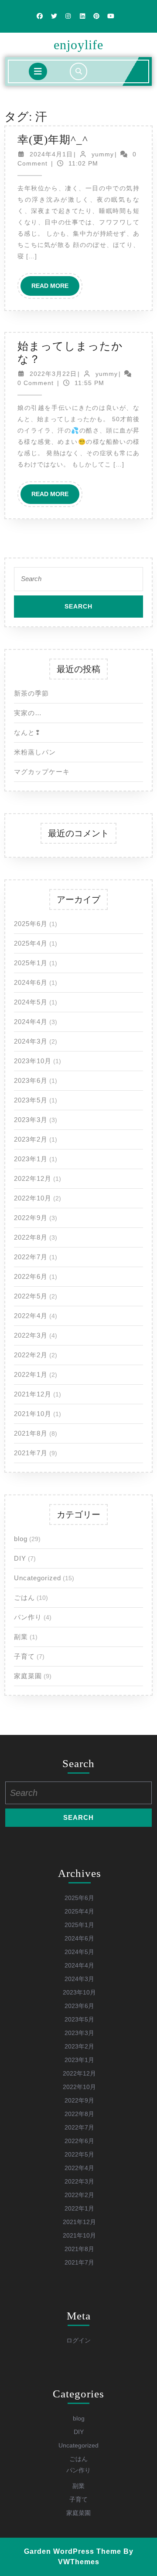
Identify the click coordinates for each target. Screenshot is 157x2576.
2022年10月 (33, 1198)
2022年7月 (31, 1257)
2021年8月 (31, 1433)
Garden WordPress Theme (73, 2551)
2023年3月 (31, 1120)
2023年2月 (31, 1139)
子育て (24, 1656)
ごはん (24, 1597)
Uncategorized (38, 1578)
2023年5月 (31, 1100)
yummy (103, 154)
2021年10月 (33, 1414)
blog (21, 1539)
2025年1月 (31, 963)
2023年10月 (33, 1061)
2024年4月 (31, 1022)
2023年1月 (31, 1159)
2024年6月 (31, 982)
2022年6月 (31, 1276)
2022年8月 (31, 1237)
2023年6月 (31, 1080)
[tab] (38, 71)
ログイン (78, 2340)
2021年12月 (33, 1394)
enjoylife (78, 45)
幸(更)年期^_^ (53, 140)
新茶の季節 (31, 693)
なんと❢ (27, 732)
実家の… (28, 713)
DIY (20, 1558)
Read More (55, 289)
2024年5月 (31, 1002)
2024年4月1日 (51, 154)
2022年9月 (31, 1218)
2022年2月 (31, 1355)
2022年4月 (31, 1316)
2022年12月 (33, 1178)
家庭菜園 (28, 1676)
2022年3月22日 (53, 374)
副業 (21, 1637)
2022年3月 (31, 1335)
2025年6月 (31, 924)
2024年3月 (31, 1041)
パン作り (28, 1617)
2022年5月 (31, 1296)
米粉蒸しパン (35, 752)
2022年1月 (31, 1374)
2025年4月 (31, 943)
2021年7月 (31, 1453)
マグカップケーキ (42, 772)
